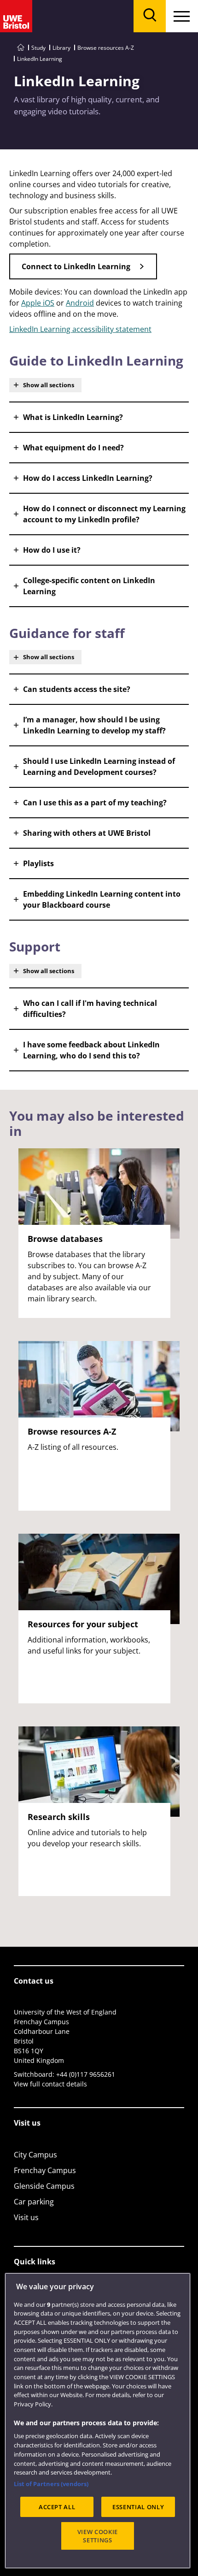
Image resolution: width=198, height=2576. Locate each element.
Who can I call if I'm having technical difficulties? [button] (90, 1009)
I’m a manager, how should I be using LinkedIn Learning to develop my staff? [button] (94, 725)
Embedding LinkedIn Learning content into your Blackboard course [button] (102, 899)
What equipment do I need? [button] (73, 448)
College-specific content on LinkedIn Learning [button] (89, 586)
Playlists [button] (38, 863)
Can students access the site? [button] (77, 689)
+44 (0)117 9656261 (86, 2074)
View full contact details (50, 2084)
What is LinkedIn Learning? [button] (73, 417)
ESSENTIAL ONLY (138, 2507)
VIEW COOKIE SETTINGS (98, 2536)
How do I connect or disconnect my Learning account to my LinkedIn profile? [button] (104, 514)
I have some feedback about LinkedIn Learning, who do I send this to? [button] (91, 1050)
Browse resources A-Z (106, 48)
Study (38, 48)
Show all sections (49, 385)
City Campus (35, 2155)
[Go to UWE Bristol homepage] (21, 48)
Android (80, 303)
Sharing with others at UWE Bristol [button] (87, 833)
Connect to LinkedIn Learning (76, 266)
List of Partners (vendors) (51, 2484)
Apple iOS (38, 303)
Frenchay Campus (45, 2170)
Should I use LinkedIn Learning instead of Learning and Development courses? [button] (99, 767)
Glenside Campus (44, 2186)
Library (61, 48)
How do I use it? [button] (52, 550)
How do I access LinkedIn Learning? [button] (88, 478)
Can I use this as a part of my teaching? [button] (95, 803)
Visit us (26, 2217)
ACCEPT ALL (57, 2507)
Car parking (34, 2202)
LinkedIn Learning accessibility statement (80, 329)
